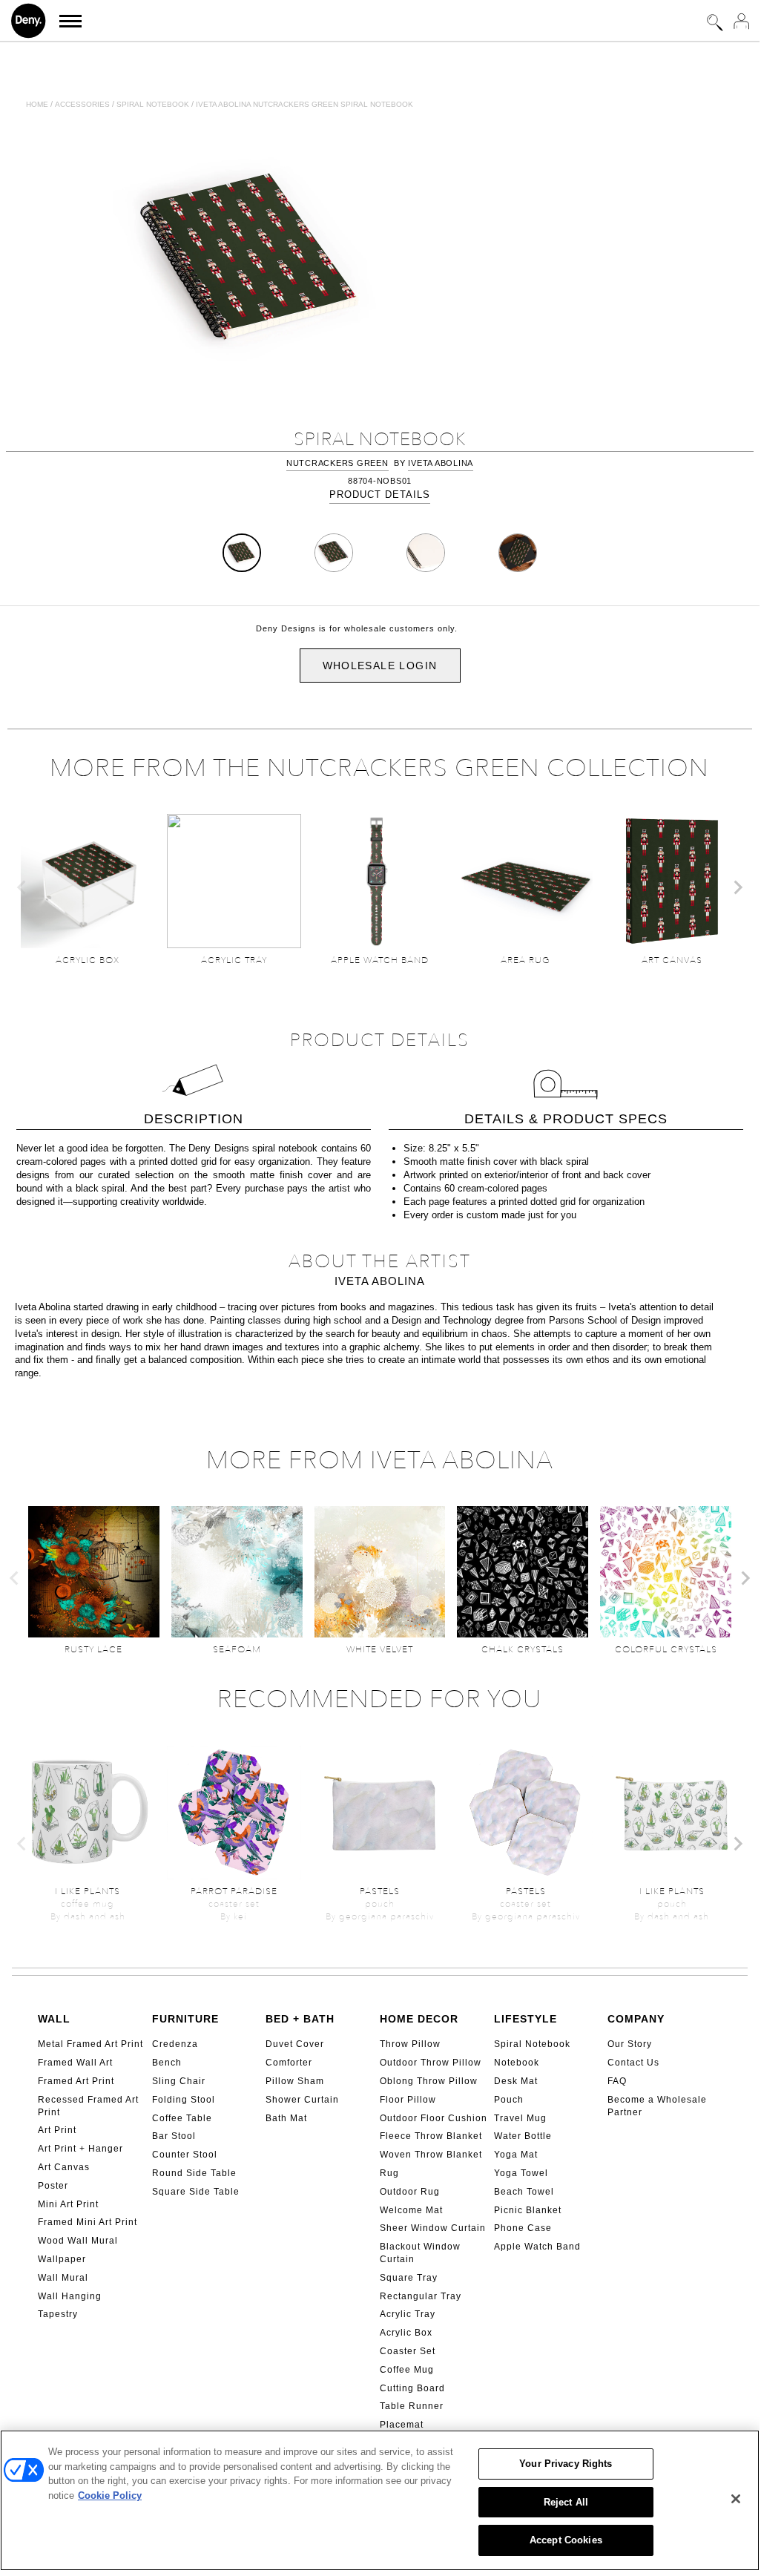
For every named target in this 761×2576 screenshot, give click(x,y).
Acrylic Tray (408, 2314)
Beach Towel (524, 2192)
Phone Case (523, 2228)
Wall (54, 2019)
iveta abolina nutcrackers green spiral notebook (304, 104)
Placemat (402, 2425)
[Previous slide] (22, 887)
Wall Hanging (70, 2296)
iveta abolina (441, 463)
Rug (389, 2173)
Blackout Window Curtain (420, 2253)
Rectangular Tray (421, 2296)
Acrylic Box (406, 2333)
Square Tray (409, 2278)
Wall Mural (63, 2278)
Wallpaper (62, 2259)
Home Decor (419, 2019)
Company (636, 2019)
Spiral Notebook (532, 2044)
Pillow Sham (295, 2081)
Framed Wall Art (75, 2063)
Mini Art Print (68, 2204)
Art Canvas (64, 2167)
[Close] (736, 2499)
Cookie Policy (110, 2495)
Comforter (289, 2063)
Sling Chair (179, 2081)
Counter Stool (185, 2155)
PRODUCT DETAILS (380, 494)
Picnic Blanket (528, 2210)
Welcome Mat (411, 2210)
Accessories (82, 104)
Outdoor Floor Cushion (434, 2118)
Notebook (517, 2063)
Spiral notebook (153, 104)
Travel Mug (520, 2118)
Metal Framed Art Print (90, 2044)
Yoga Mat (516, 2155)
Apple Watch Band (537, 2247)
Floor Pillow (408, 2100)
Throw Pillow (410, 2044)
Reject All (566, 2502)
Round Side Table (194, 2173)
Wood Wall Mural (78, 2241)
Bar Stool (174, 2136)
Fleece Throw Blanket (431, 2136)
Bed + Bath (300, 2019)
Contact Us (633, 2063)
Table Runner (412, 2406)
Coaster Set (408, 2351)
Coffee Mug (407, 2370)
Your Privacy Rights (566, 2464)
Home (37, 104)
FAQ (617, 2081)
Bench (167, 2063)
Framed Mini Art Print (88, 2222)
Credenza (175, 2044)
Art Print (57, 2130)
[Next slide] (737, 887)
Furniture (185, 2019)
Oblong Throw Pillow (429, 2081)
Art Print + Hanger (80, 2149)
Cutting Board (412, 2388)
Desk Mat (516, 2081)
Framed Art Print (76, 2081)
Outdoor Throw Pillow (431, 2063)
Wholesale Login (380, 666)
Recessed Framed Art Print (88, 2106)
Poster (53, 2186)
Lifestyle (526, 2019)
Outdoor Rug (410, 2192)
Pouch (509, 2100)
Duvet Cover (295, 2044)
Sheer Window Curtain (433, 2228)
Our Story (630, 2044)
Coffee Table (182, 2118)
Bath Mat (286, 2118)
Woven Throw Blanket (431, 2155)
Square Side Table (196, 2192)
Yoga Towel (521, 2173)
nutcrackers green (337, 463)
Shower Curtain (302, 2100)
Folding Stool (184, 2100)
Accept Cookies (566, 2540)
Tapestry (58, 2314)
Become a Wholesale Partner (657, 2106)
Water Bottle (523, 2136)
